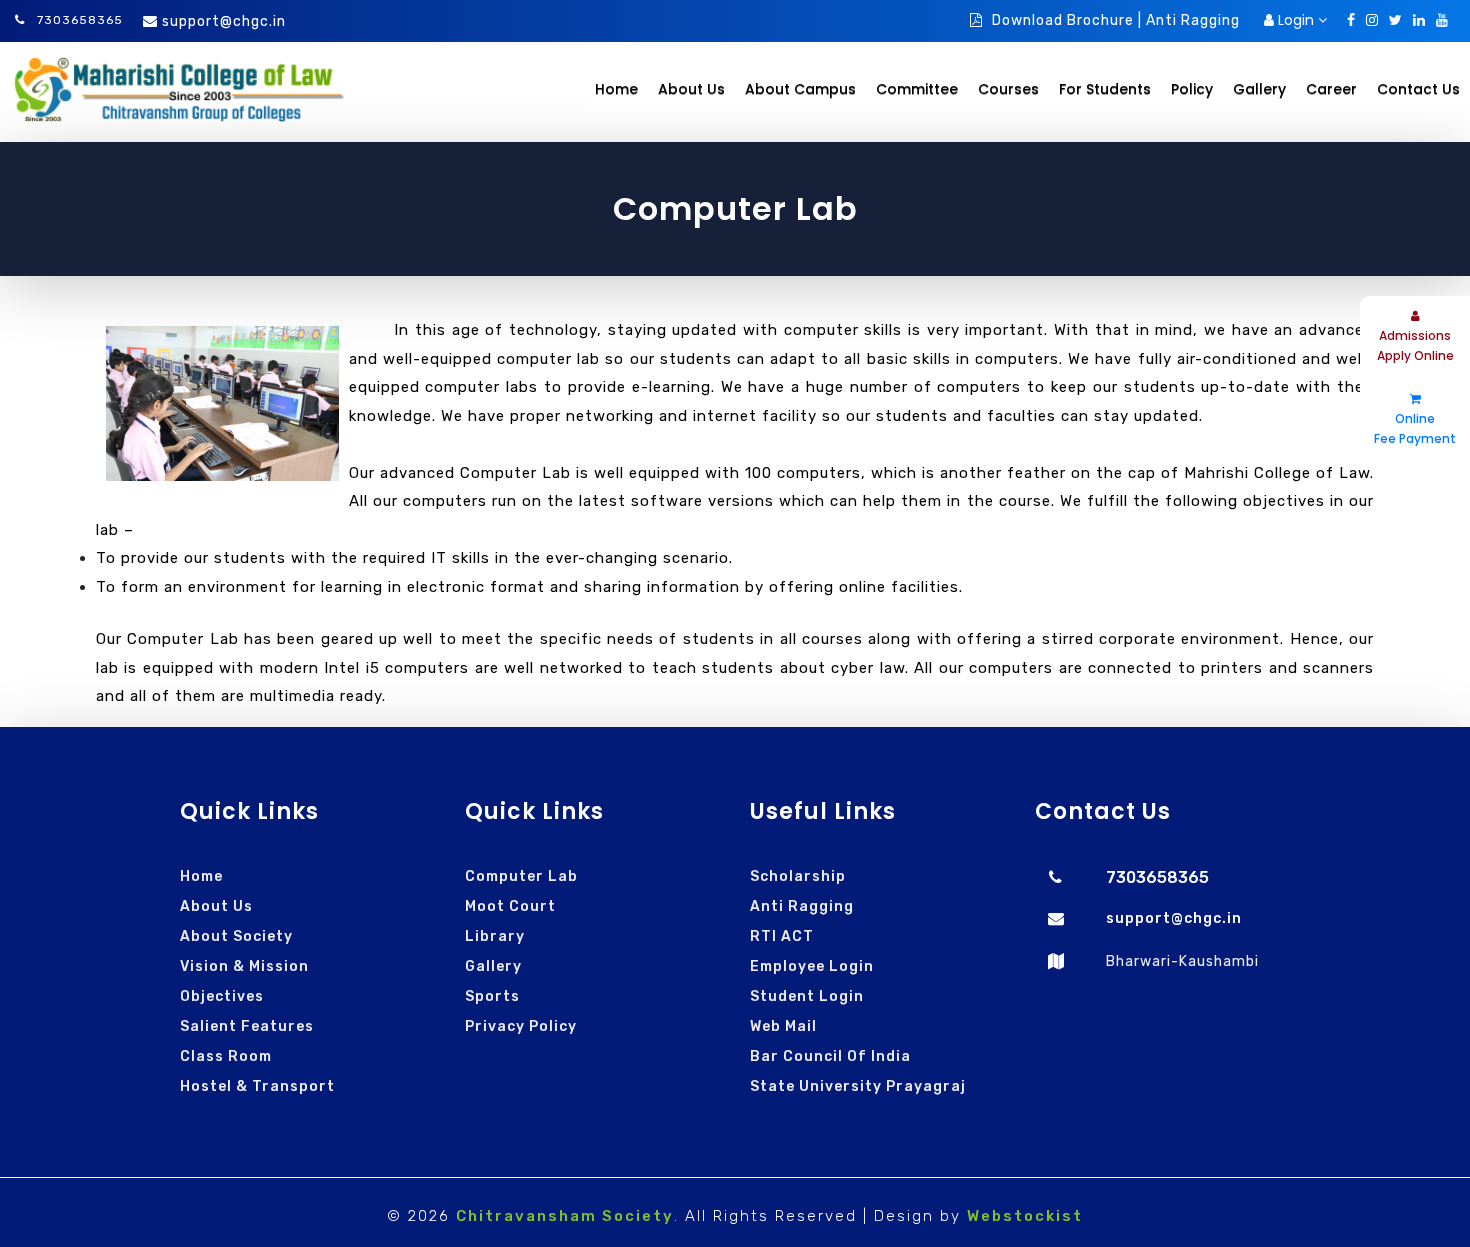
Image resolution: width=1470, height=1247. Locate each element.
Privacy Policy (521, 1026)
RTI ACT (782, 936)
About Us (216, 906)
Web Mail (783, 1026)
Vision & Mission (244, 966)
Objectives (222, 996)
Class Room (226, 1056)
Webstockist (1025, 1216)
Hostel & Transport (257, 1086)
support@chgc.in (224, 21)
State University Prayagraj (858, 1086)
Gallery (493, 966)
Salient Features (247, 1026)
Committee (917, 89)
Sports (492, 996)
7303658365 (78, 20)
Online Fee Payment (1415, 428)
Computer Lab (521, 876)
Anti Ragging (802, 906)
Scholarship (798, 876)
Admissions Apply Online (1415, 345)
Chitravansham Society (565, 1216)
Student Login (807, 996)
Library (495, 936)
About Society (236, 936)
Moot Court (510, 906)
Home (616, 89)
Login (1296, 20)
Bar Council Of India (830, 1056)
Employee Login (812, 966)
